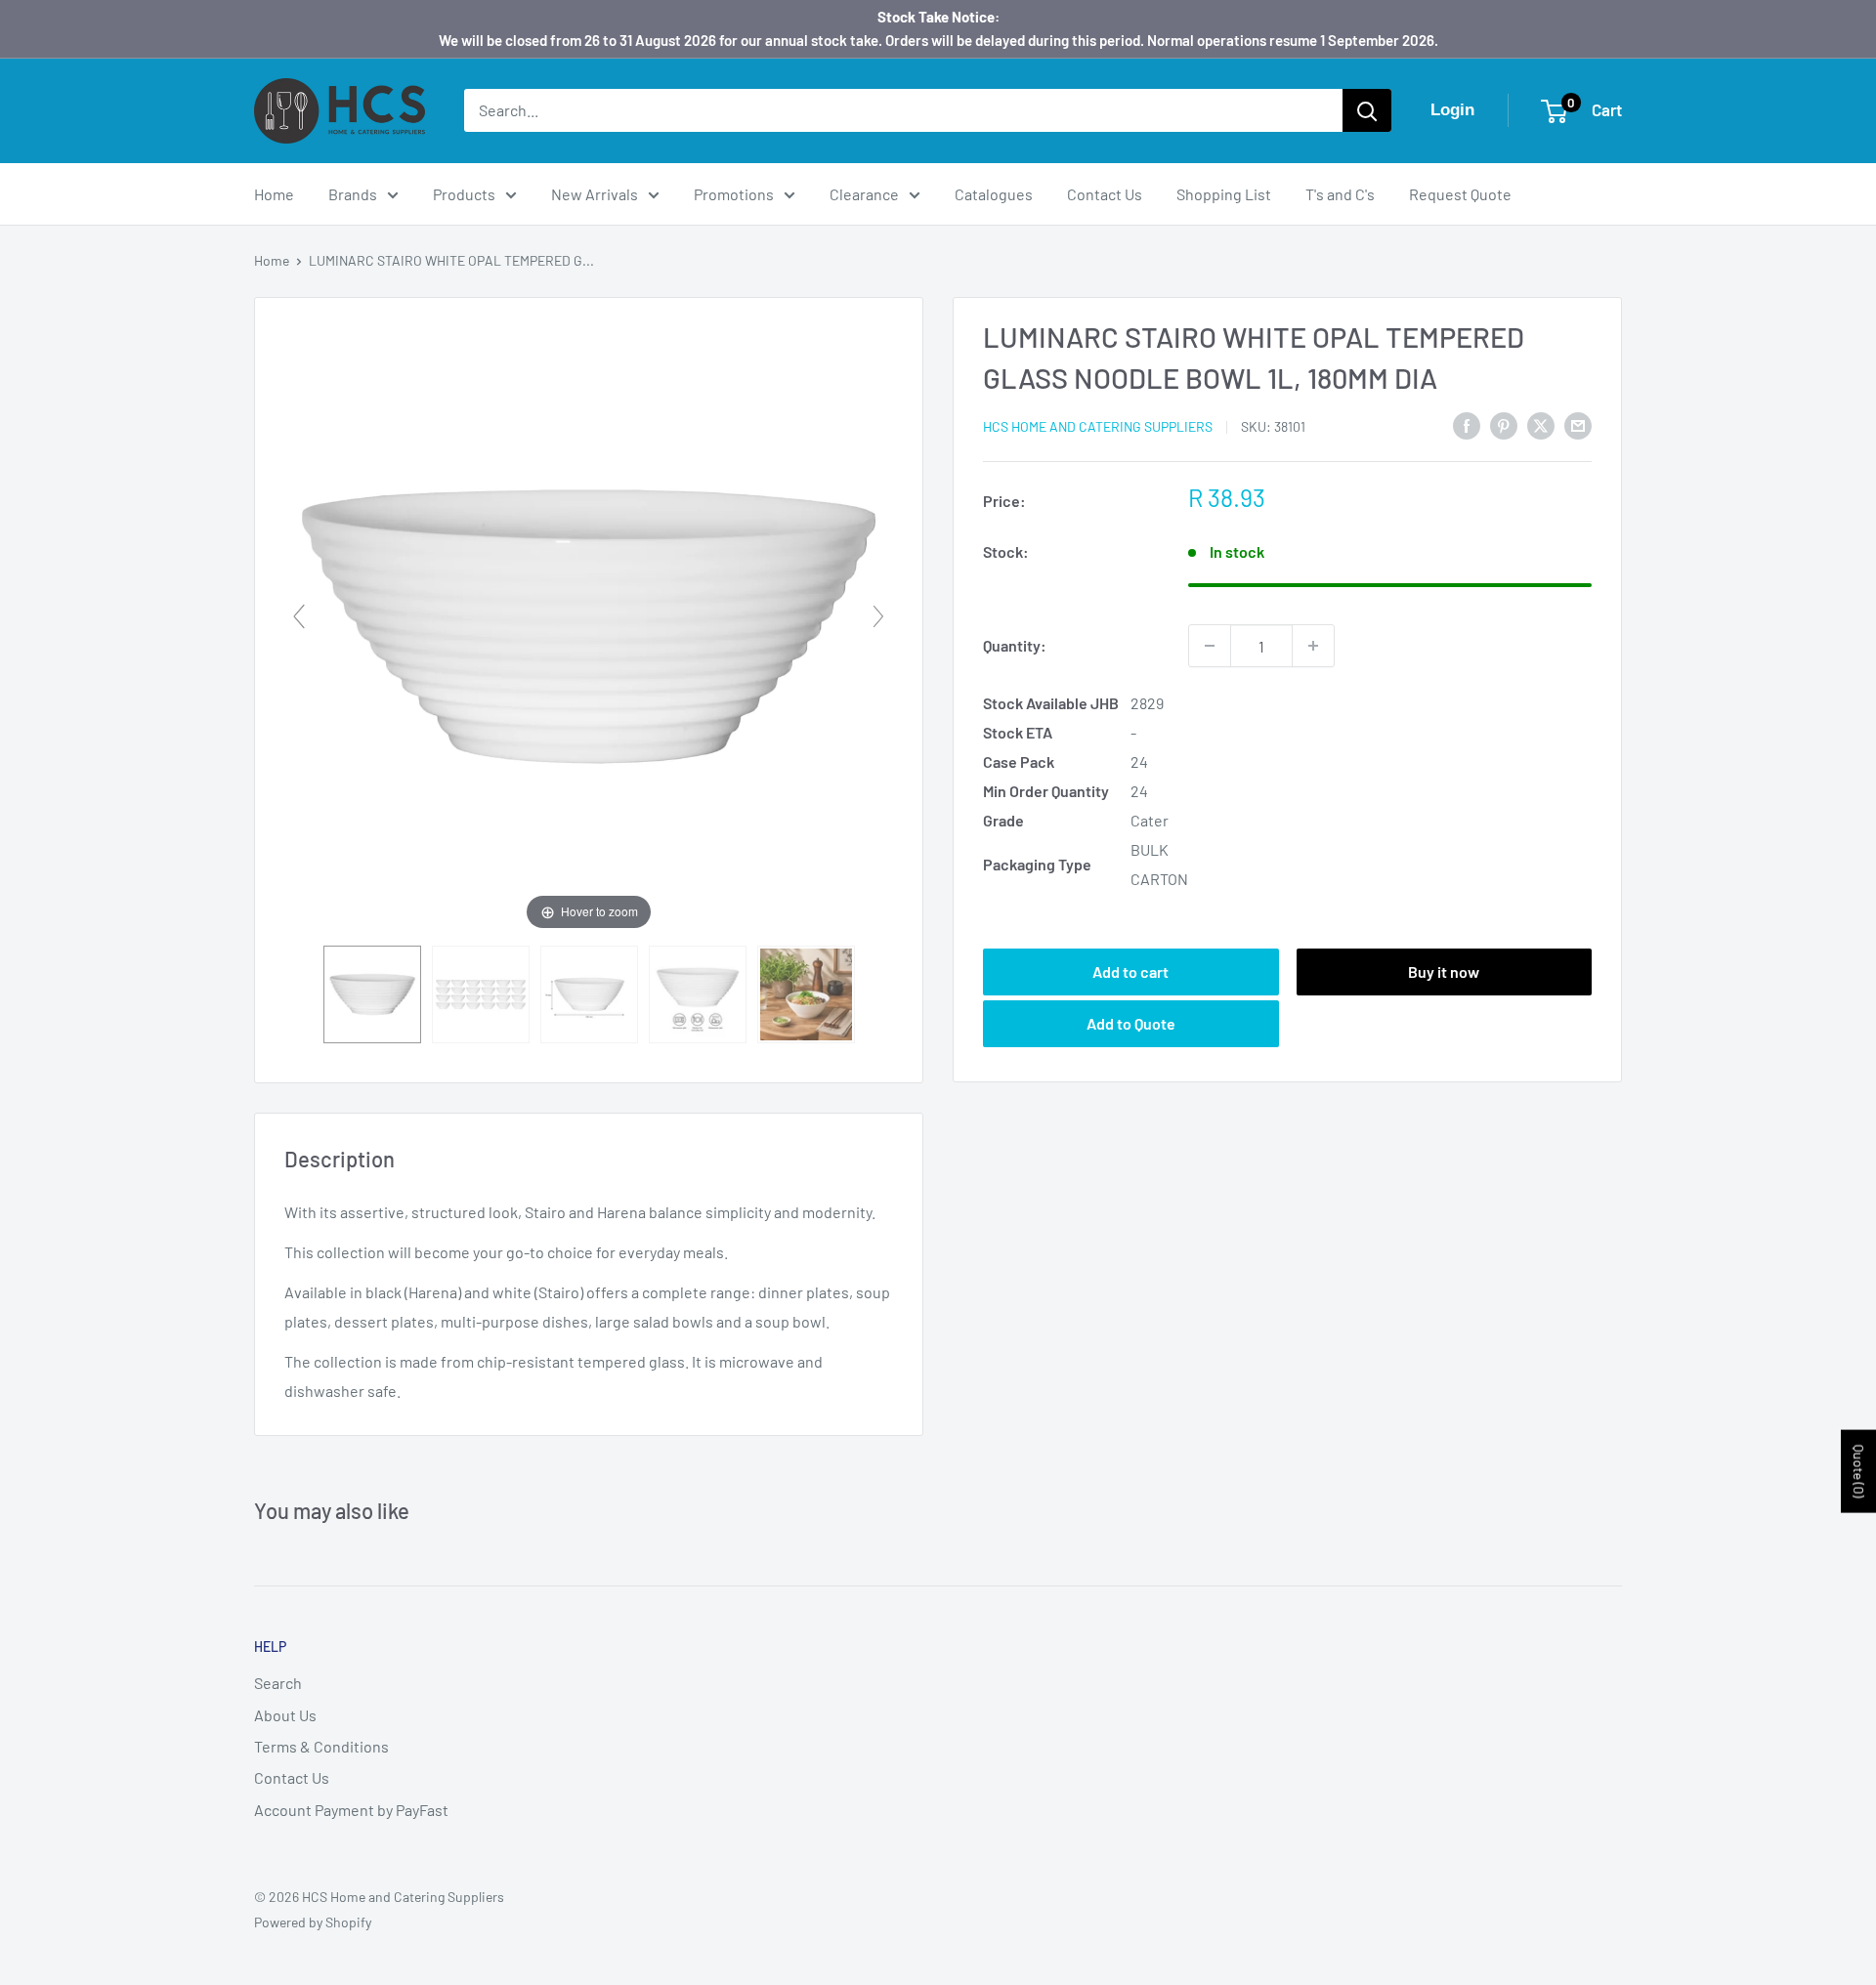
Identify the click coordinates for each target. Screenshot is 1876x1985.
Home (274, 194)
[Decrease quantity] (1210, 646)
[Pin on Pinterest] (1504, 424)
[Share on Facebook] (1467, 424)
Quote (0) (1859, 1471)
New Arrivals (595, 194)
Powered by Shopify (313, 1922)
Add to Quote (1131, 1022)
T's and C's (1340, 194)
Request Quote (1460, 194)
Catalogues (994, 194)
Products (464, 194)
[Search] (1367, 110)
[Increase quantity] (1313, 646)
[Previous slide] (299, 616)
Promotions (734, 194)
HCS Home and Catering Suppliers (1098, 426)
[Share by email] (1578, 424)
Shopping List (1224, 194)
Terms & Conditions (321, 1746)
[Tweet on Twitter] (1541, 424)
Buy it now (1444, 971)
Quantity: (1015, 645)
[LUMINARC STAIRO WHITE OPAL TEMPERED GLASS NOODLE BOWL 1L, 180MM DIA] (372, 994)
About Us (285, 1715)
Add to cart (1130, 971)
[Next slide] (878, 616)
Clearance (864, 194)
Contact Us (1105, 194)
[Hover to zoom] (589, 624)
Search (278, 1683)
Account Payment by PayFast (351, 1810)
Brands (353, 194)
